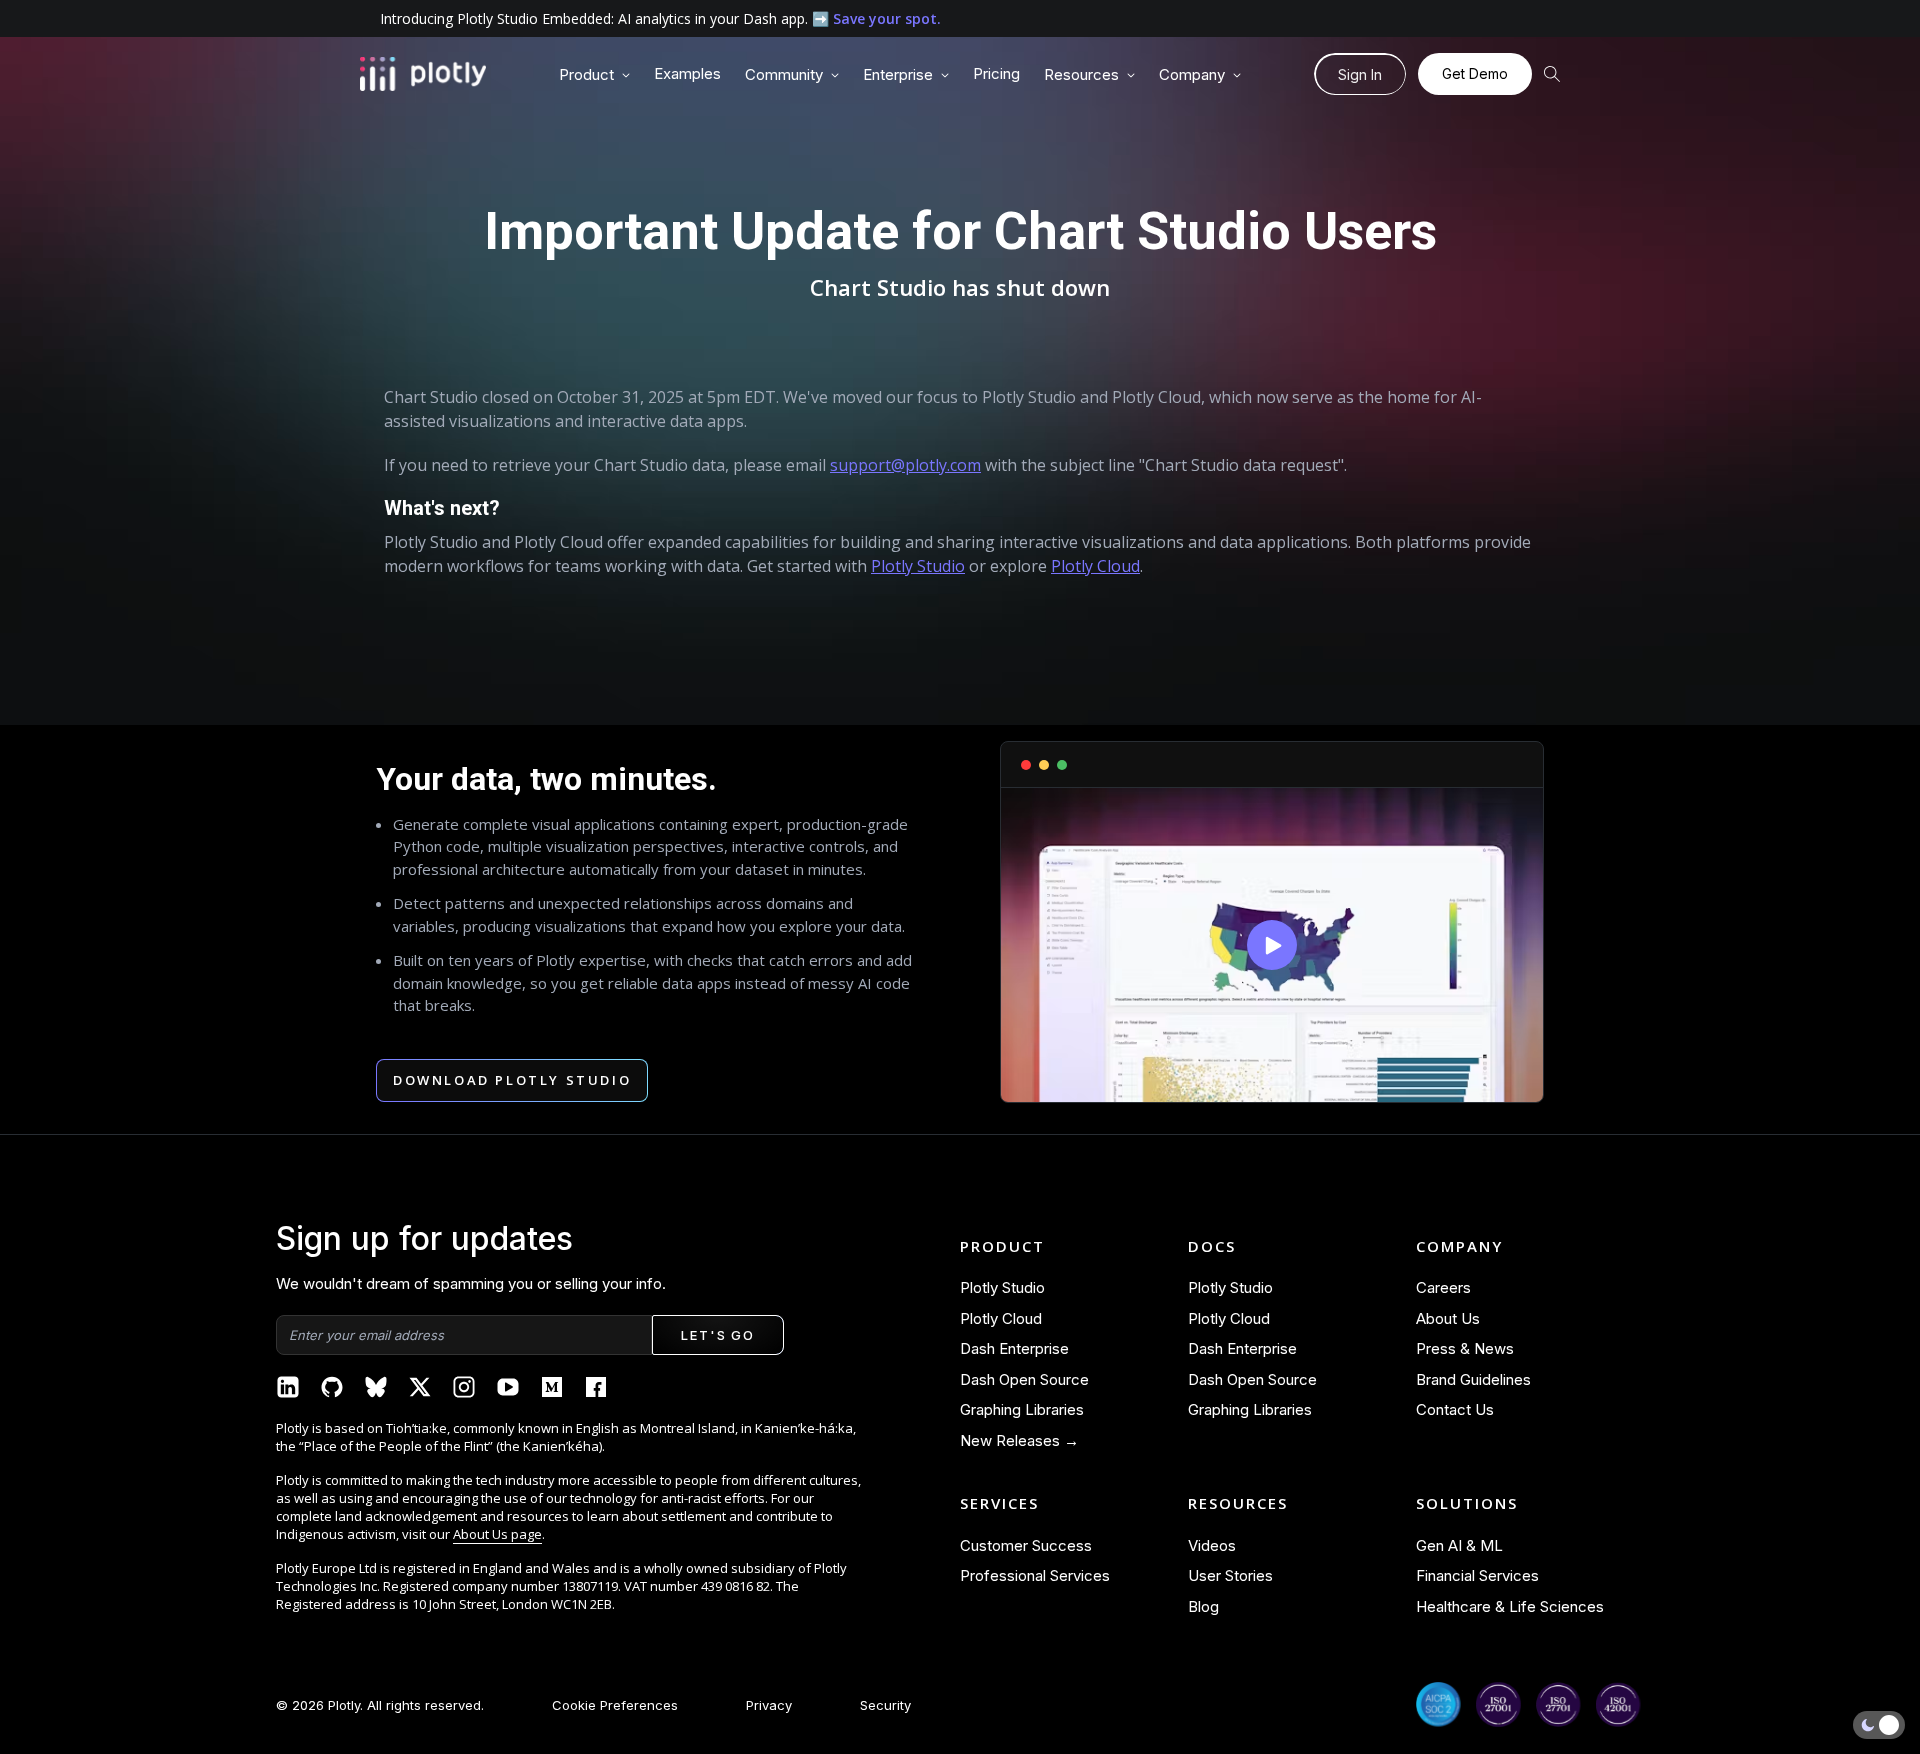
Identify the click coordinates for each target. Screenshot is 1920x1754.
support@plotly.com (905, 465)
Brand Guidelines (1473, 1379)
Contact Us (1455, 1409)
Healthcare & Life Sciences (1510, 1606)
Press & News (1465, 1348)
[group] (594, 75)
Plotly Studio (918, 566)
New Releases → (1019, 1440)
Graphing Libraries (1022, 1409)
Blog (1203, 1606)
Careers (1443, 1287)
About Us (1448, 1318)
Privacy (769, 1705)
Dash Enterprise (1014, 1348)
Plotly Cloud (1095, 566)
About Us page (497, 1534)
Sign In (1360, 74)
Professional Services (1035, 1575)
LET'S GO (717, 1335)
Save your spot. (887, 18)
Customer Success (1026, 1545)
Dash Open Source (1024, 1379)
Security (885, 1705)
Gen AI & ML (1459, 1545)
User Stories (1230, 1575)
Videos (1212, 1545)
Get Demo (1475, 73)
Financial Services (1477, 1575)
